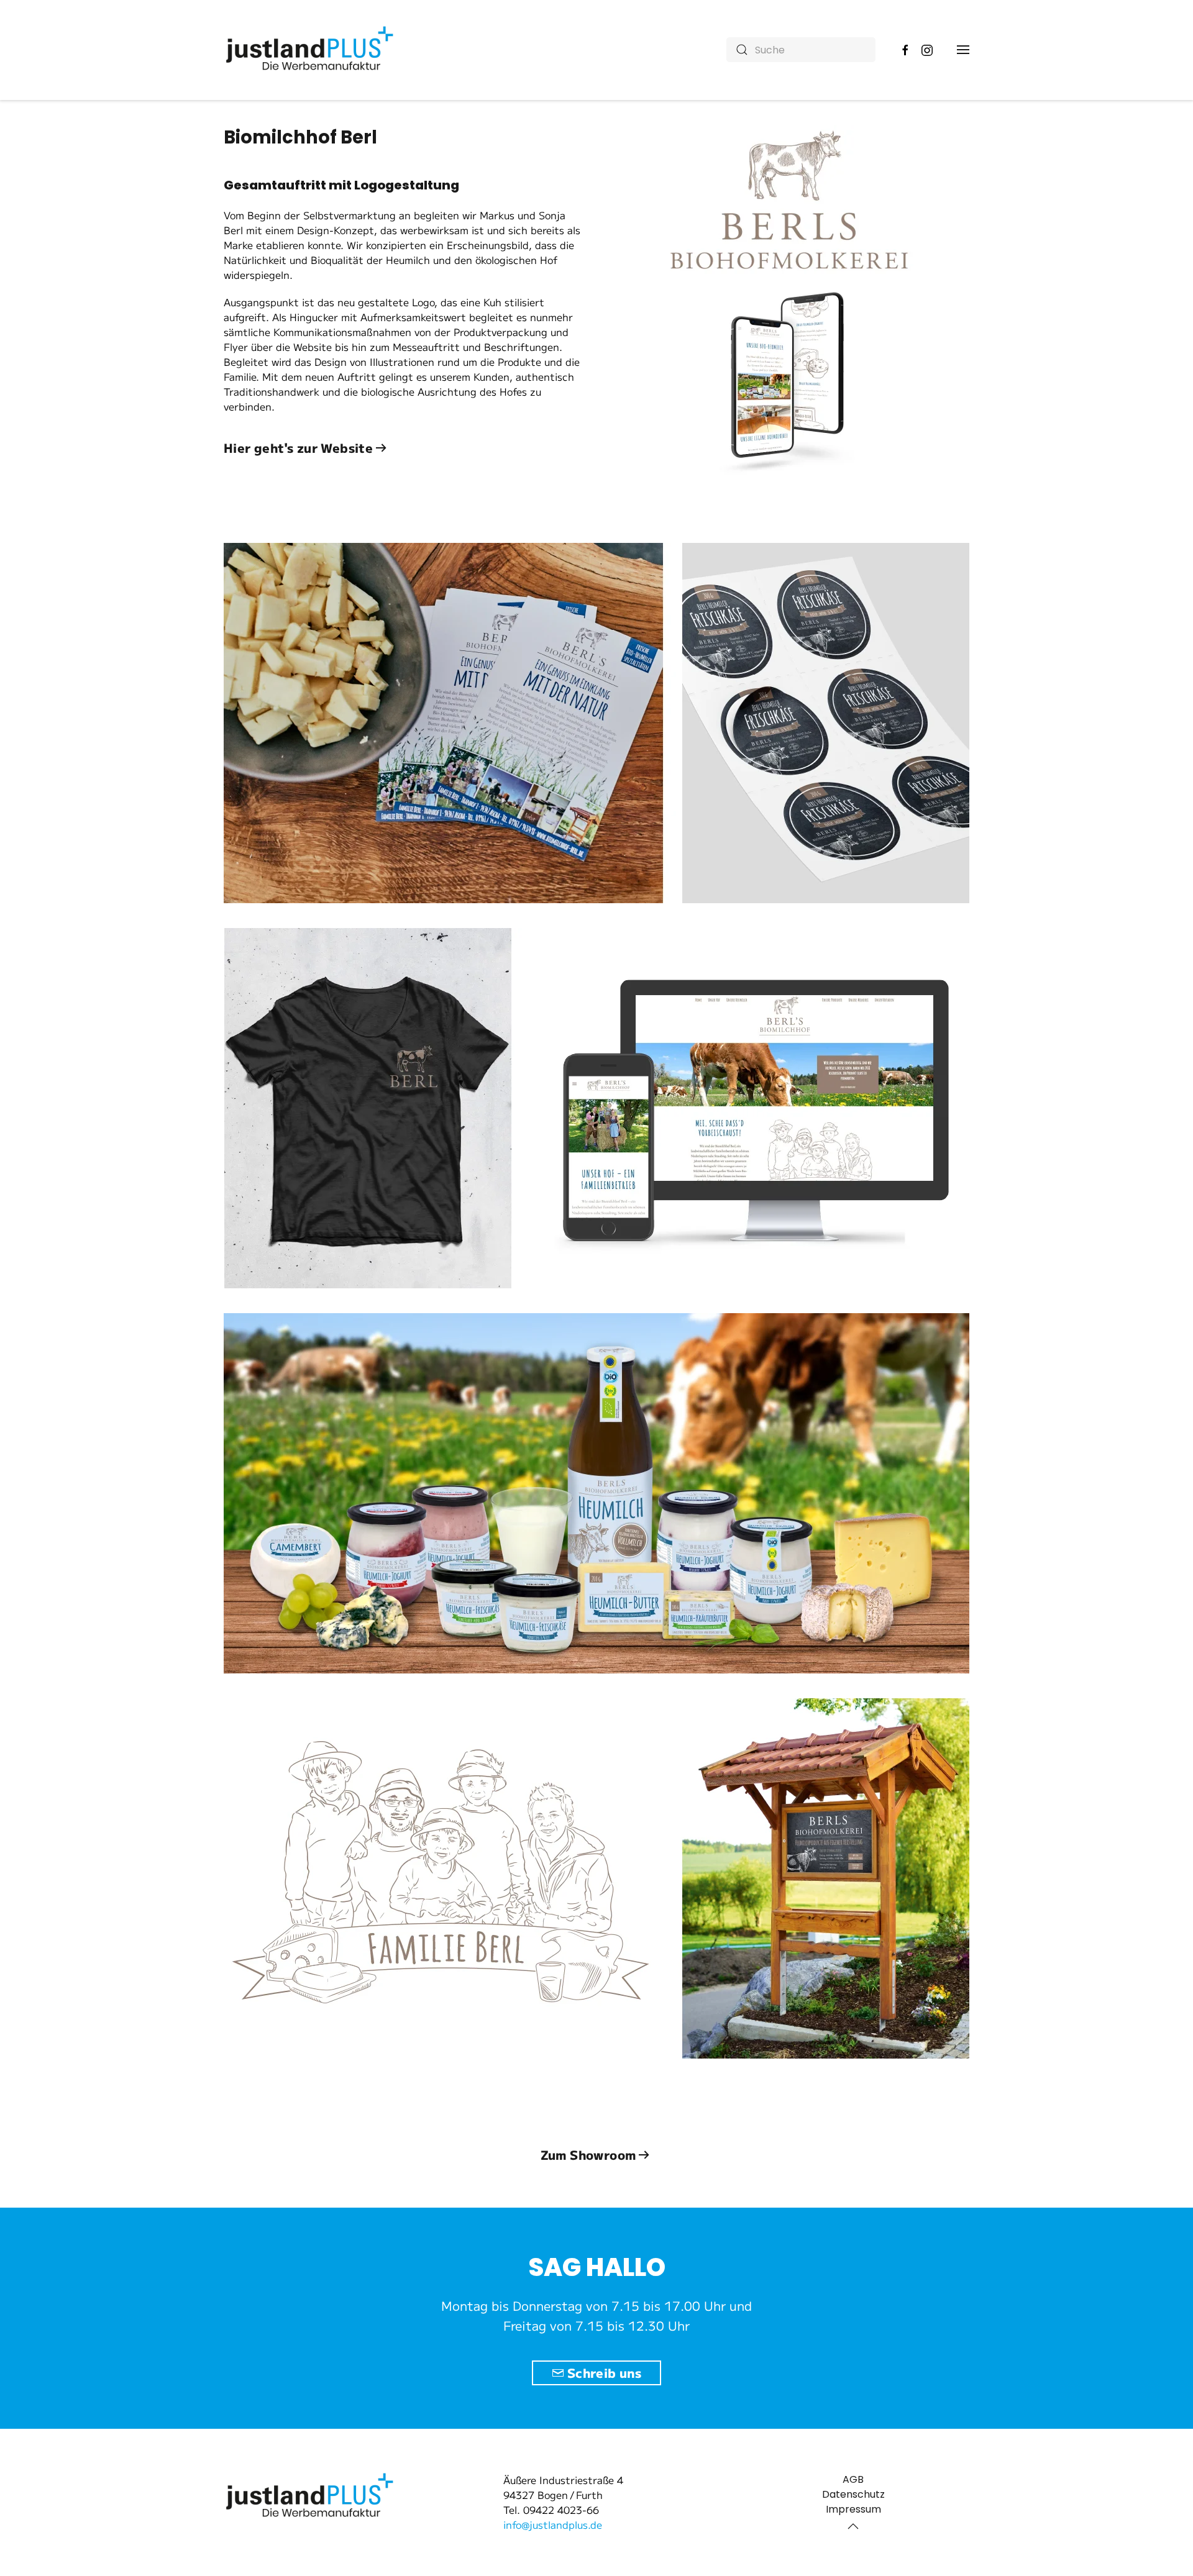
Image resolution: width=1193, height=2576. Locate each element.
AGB (853, 2479)
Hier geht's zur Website (298, 448)
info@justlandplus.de (553, 2524)
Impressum (853, 2509)
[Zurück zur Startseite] (312, 50)
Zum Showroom (588, 2155)
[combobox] (801, 50)
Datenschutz (853, 2494)
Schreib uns (604, 2373)
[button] (963, 50)
